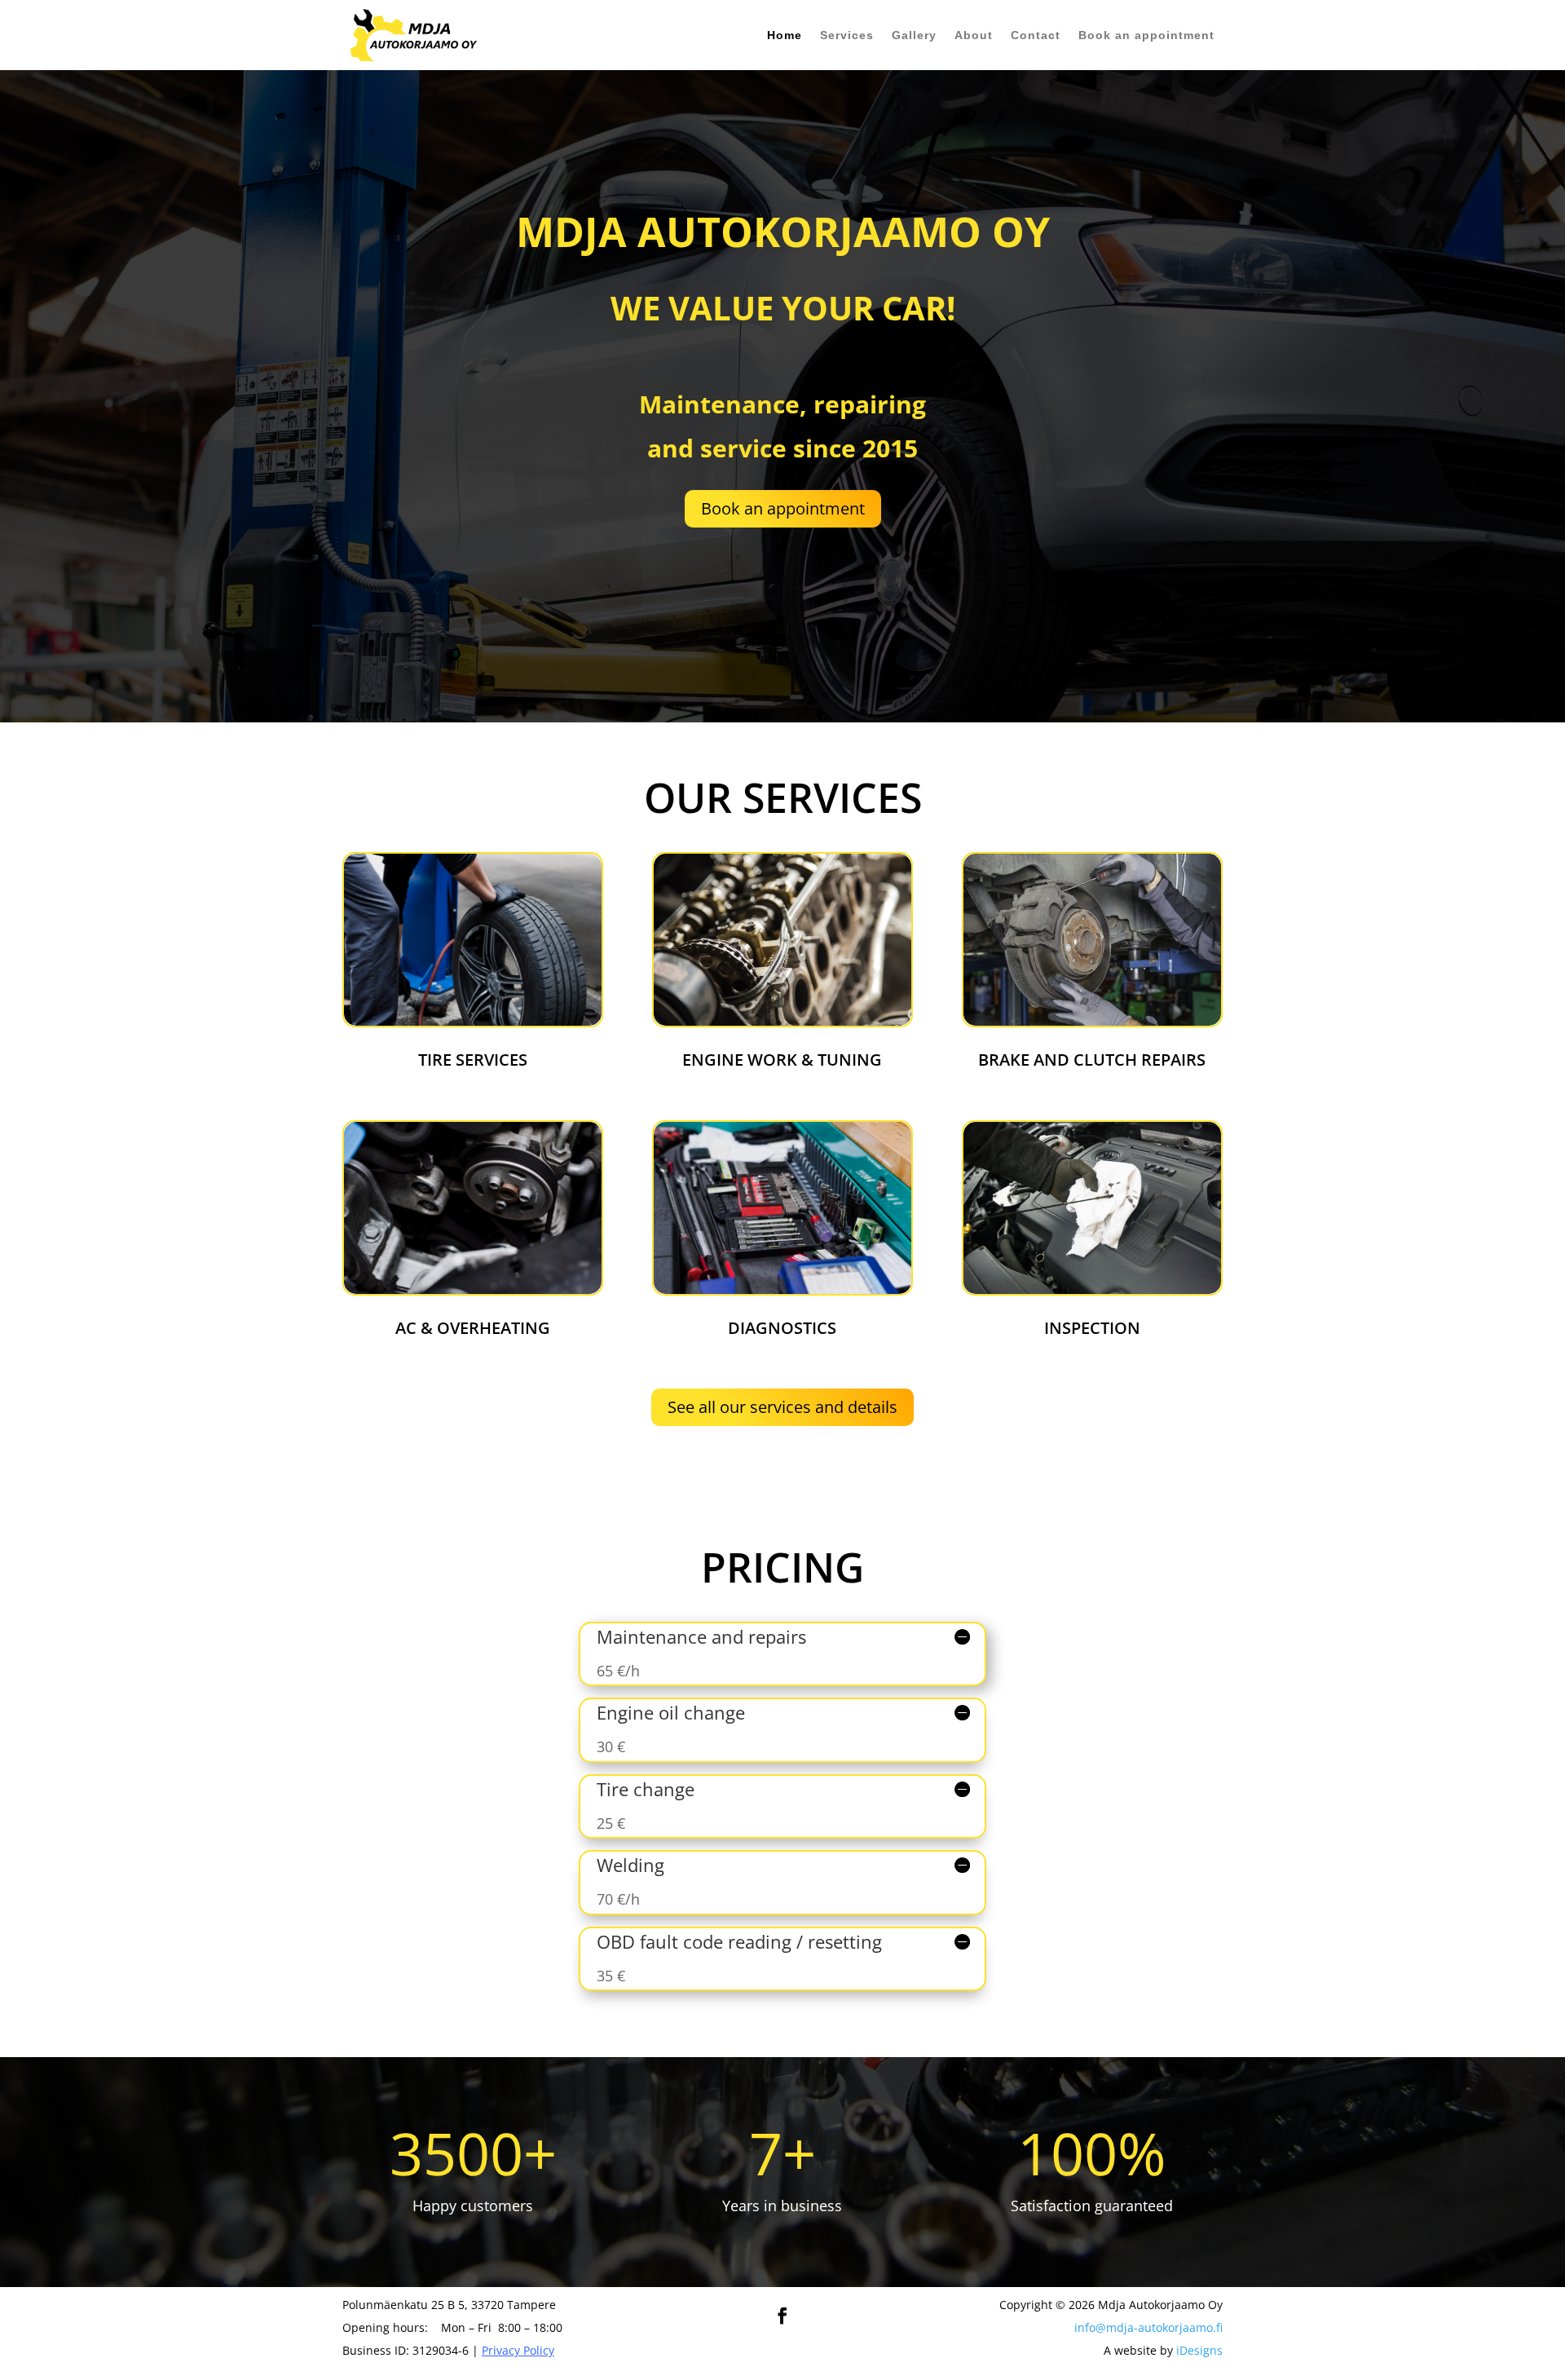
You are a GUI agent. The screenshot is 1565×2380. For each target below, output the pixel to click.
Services (847, 35)
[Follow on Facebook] (782, 2316)
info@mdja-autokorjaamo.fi (1148, 2327)
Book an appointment (1146, 35)
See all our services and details (782, 1407)
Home (785, 35)
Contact (1036, 35)
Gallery (914, 35)
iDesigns (1199, 2350)
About (974, 35)
